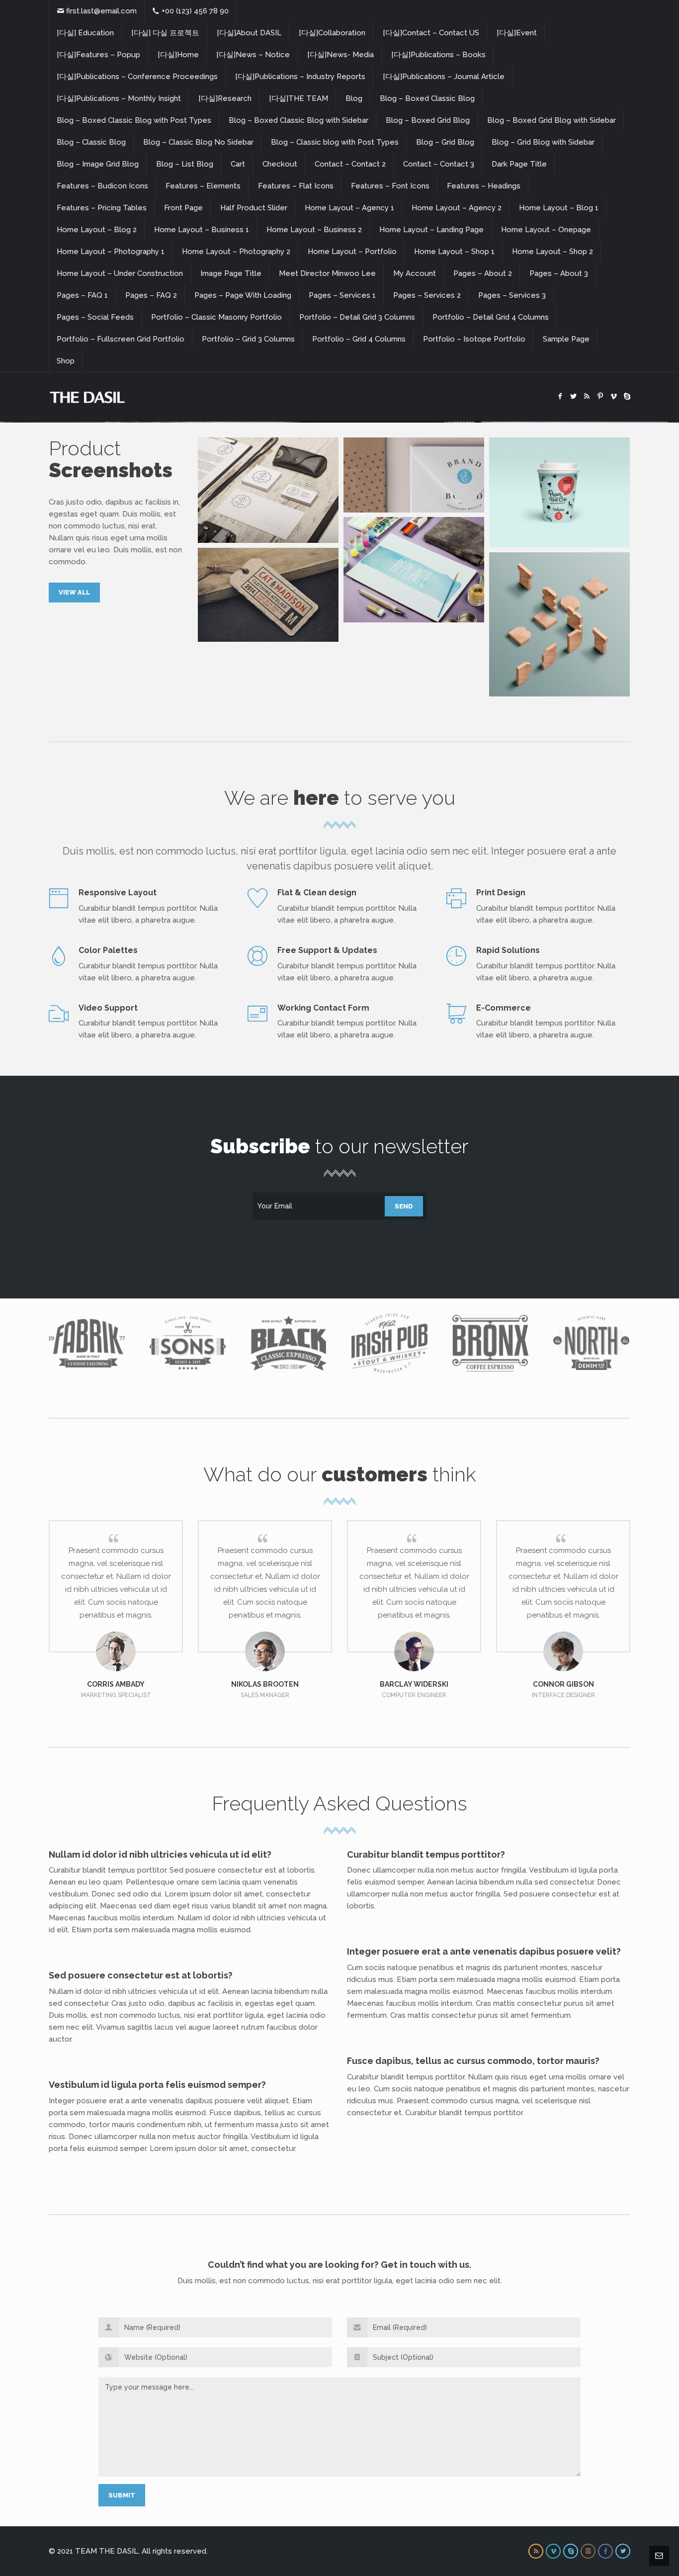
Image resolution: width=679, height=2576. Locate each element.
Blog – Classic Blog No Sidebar (198, 142)
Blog (354, 98)
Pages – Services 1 (342, 295)
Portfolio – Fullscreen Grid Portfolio (121, 339)
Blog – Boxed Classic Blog (427, 98)
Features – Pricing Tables (102, 208)
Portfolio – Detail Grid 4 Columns (491, 317)
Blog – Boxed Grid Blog (428, 120)
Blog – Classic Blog (91, 142)
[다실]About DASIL (249, 33)
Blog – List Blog (185, 164)
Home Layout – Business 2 (314, 230)
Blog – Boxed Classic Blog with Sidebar (298, 120)
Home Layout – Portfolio (352, 252)
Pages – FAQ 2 (151, 295)
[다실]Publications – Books (438, 55)
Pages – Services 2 (427, 295)
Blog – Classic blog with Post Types (335, 142)
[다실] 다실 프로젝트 (165, 33)
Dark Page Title (519, 164)
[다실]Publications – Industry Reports (300, 77)
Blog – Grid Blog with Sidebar (543, 142)
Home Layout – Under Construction (120, 273)
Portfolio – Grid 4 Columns (359, 339)
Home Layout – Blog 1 (559, 208)
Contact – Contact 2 (350, 164)
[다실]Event (517, 33)
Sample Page (566, 339)
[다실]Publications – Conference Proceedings (137, 77)
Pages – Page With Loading (243, 295)
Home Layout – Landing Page (431, 230)
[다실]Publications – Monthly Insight (119, 98)
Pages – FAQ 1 (82, 295)
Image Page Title (231, 273)
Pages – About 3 (559, 273)
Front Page (183, 208)
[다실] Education (85, 33)
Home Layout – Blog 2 (97, 230)
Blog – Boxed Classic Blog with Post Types (134, 120)
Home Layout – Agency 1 (349, 208)
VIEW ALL (74, 592)
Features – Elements (203, 186)
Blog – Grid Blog (445, 142)
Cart (238, 164)
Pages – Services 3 (512, 295)
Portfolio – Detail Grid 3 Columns (357, 317)
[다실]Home (178, 55)
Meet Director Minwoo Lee (327, 273)
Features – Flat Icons (296, 186)
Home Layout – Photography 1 (111, 252)
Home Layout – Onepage (546, 230)
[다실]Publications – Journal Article (444, 77)
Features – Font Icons (390, 186)
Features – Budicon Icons (102, 186)
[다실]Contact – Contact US (431, 33)
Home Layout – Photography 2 (236, 252)
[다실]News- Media (340, 55)
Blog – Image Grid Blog (98, 164)
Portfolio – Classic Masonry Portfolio (216, 317)
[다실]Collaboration (332, 33)
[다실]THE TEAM (298, 98)
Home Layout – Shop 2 (552, 252)
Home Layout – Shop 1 (454, 252)
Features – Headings (484, 186)
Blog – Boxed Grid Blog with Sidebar (552, 120)
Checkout (280, 164)
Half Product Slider (254, 208)
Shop (66, 361)
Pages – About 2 (483, 273)
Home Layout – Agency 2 (457, 208)
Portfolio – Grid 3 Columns (248, 339)
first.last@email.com (101, 11)
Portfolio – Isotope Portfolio (474, 339)
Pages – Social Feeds (95, 317)
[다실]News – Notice (253, 55)
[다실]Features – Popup (98, 55)
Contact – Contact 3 (439, 164)
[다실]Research (225, 98)
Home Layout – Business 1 (202, 230)
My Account (415, 273)
